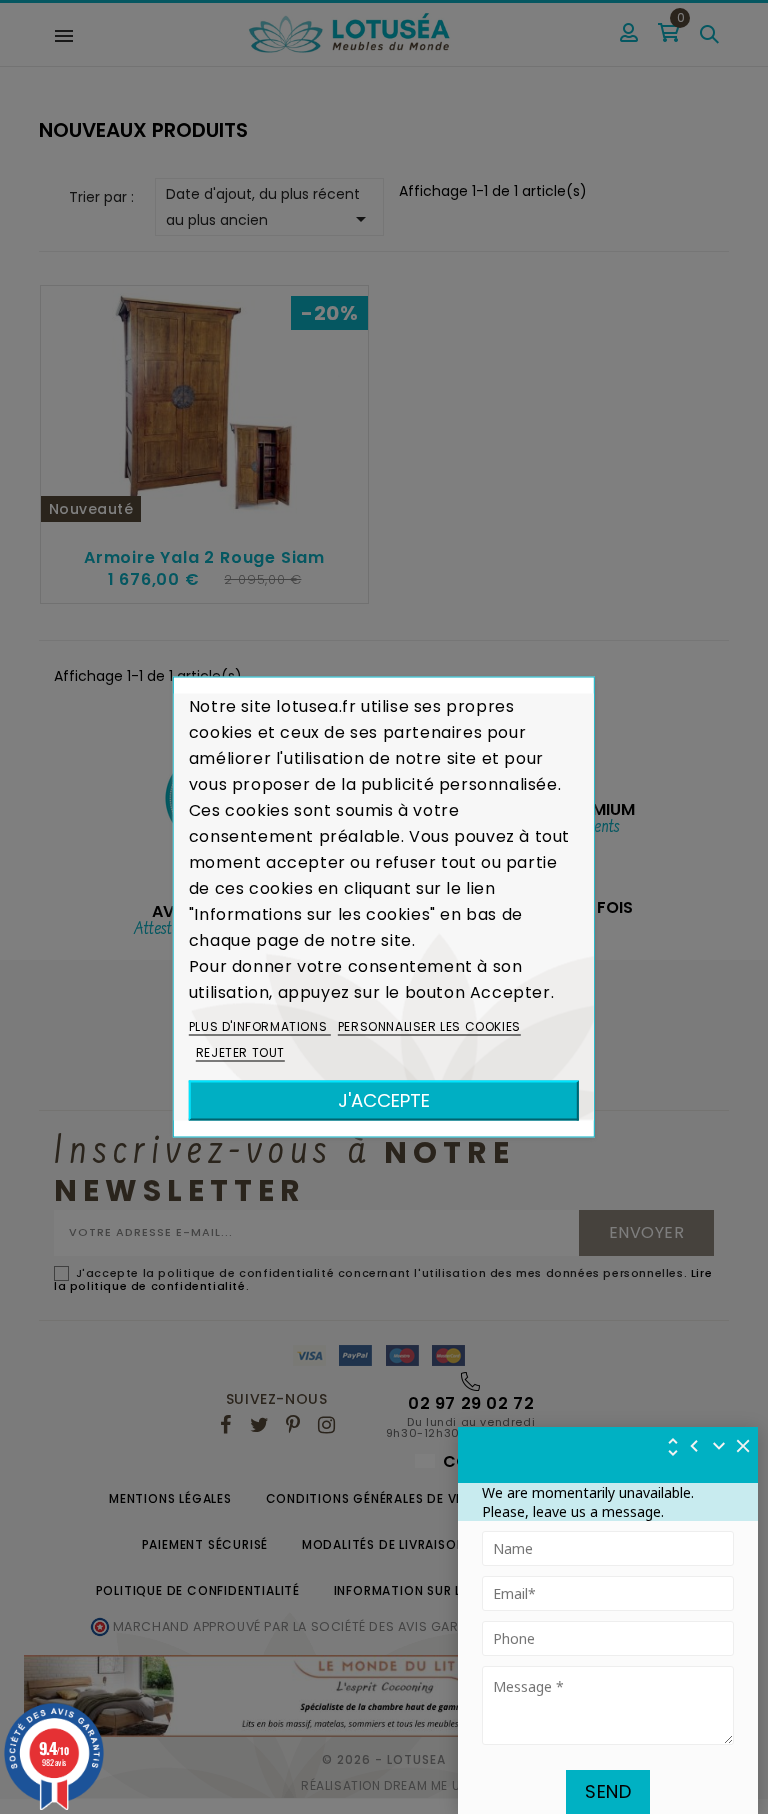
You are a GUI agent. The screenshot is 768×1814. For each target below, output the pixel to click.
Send (608, 1791)
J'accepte (384, 1100)
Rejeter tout (240, 1052)
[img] (744, 1446)
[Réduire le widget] (719, 1446)
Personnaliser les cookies (429, 1026)
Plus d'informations (260, 1026)
